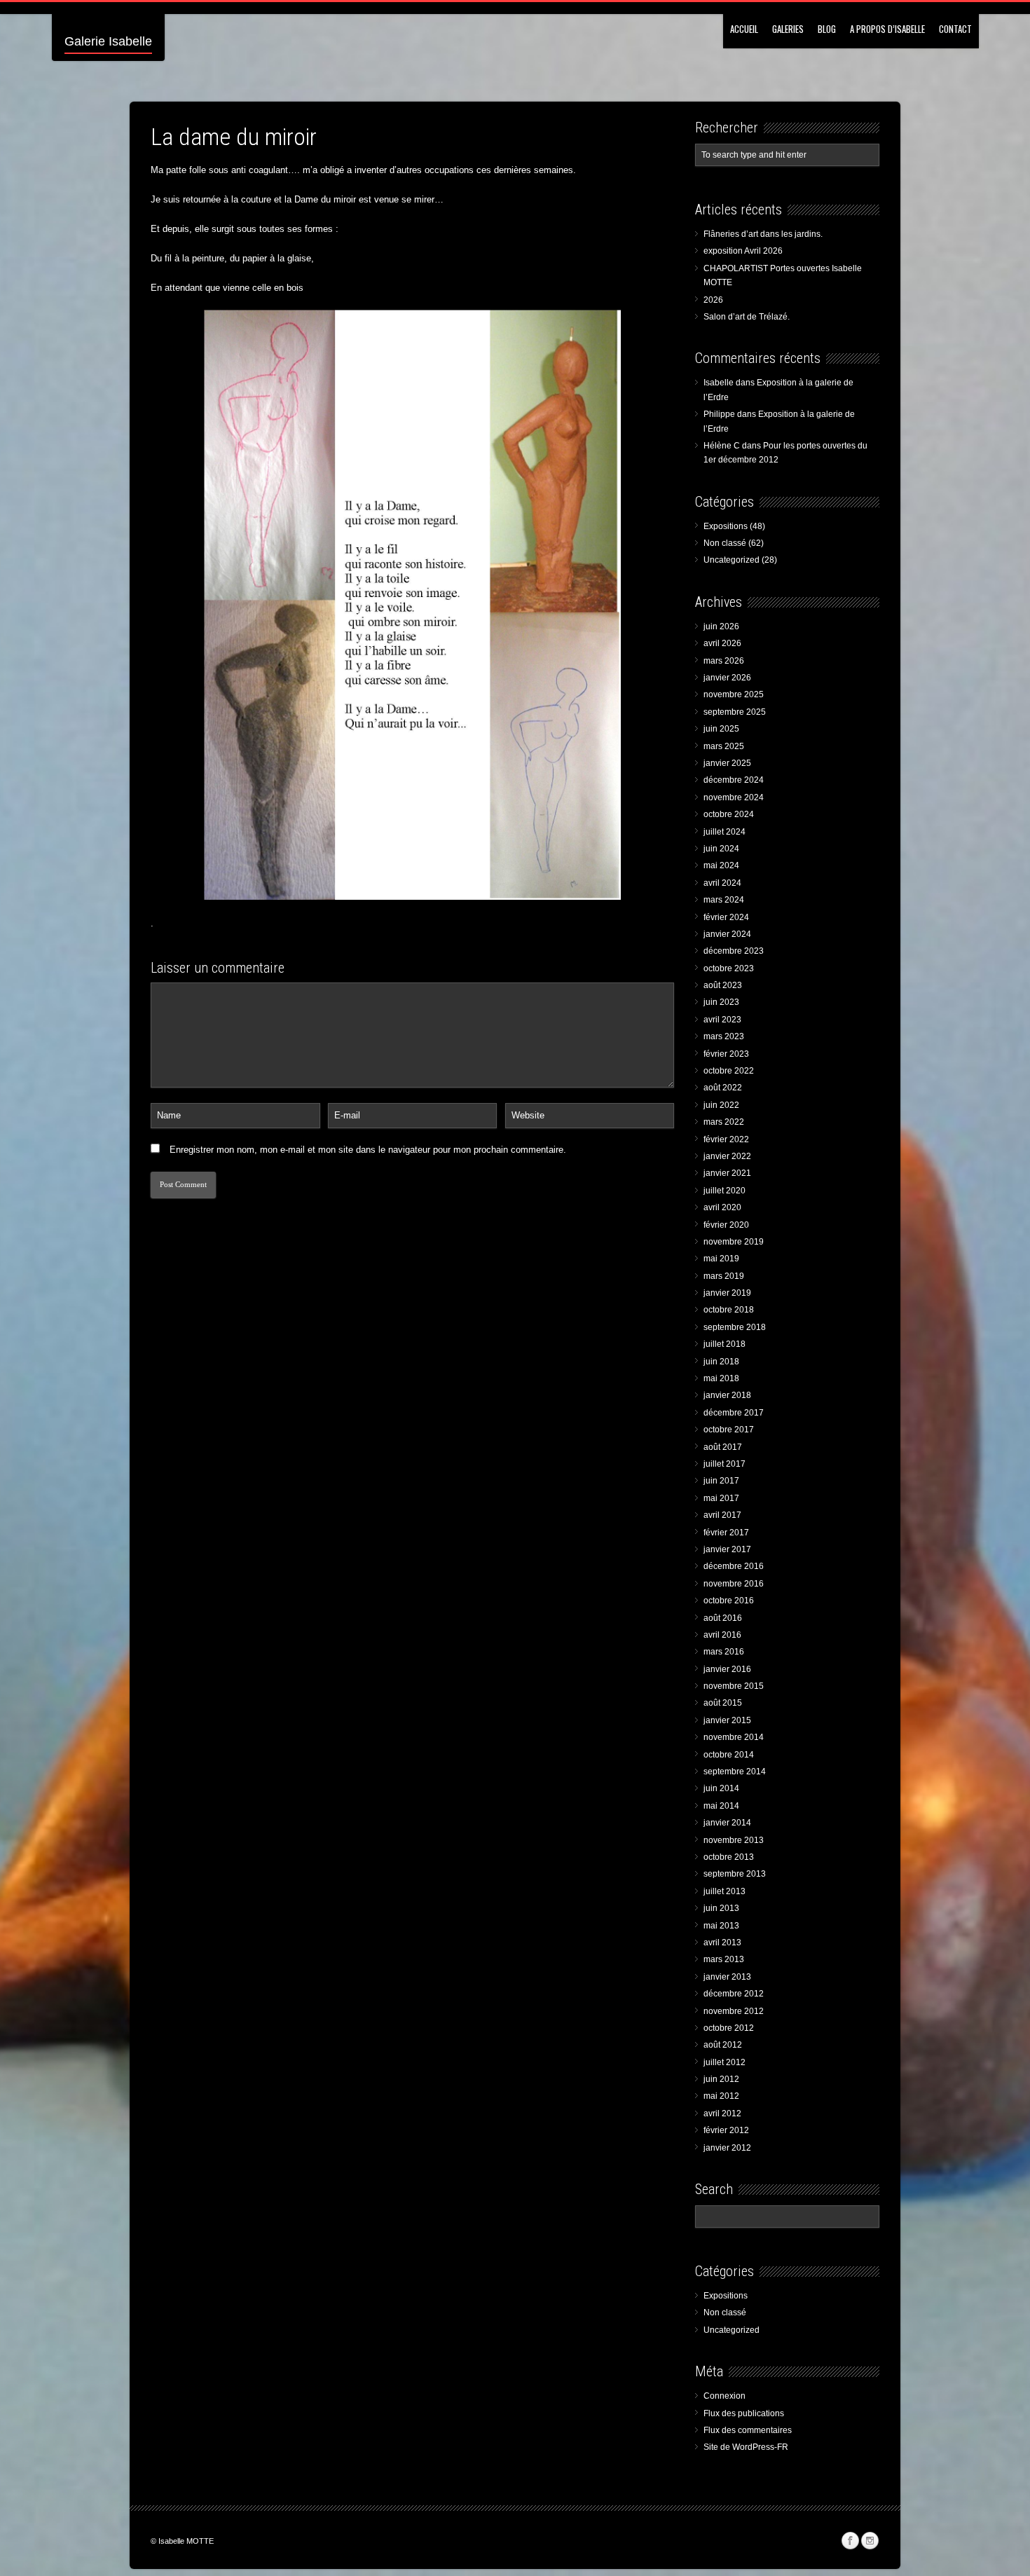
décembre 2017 (734, 1413)
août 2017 (723, 1447)
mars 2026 (724, 661)
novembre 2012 (734, 2011)
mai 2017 (721, 1498)
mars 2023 (724, 1036)
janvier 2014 (727, 1823)
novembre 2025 (734, 694)
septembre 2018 (735, 1327)
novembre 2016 (734, 1584)
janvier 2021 (727, 1173)
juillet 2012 (725, 2062)
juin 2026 (721, 626)
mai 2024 (721, 865)
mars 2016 (724, 1652)
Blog (827, 29)
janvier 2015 (727, 1720)
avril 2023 (722, 1020)
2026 (713, 300)
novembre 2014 (734, 1737)
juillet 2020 (725, 1191)
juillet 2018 (725, 1344)
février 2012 (726, 2130)
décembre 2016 (734, 1566)
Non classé (725, 543)
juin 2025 (721, 729)
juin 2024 (721, 849)
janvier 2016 (727, 1669)
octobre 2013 (729, 1857)
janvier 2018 (727, 1395)
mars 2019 (724, 1276)
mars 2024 (724, 900)
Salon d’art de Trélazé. (747, 317)
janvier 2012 (727, 2148)
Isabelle (719, 383)
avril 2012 (722, 2113)
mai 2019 (721, 1259)
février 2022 (726, 1139)
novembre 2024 (734, 797)
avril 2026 (722, 643)
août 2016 (723, 1618)
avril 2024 (722, 883)
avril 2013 (722, 1943)
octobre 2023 (729, 968)
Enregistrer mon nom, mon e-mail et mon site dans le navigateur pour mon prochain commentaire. (368, 1150)
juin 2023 (721, 1002)
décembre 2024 (734, 780)
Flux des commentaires (748, 2430)
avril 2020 (722, 1207)
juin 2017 (721, 1481)
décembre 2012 (734, 1994)
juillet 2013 (725, 1891)
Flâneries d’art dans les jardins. (763, 234)
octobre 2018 (729, 1310)
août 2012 (723, 2045)
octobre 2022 (729, 1071)
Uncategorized (732, 560)
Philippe (719, 414)
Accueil (744, 29)
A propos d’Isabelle (887, 29)
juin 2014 (721, 1788)
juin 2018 (721, 1362)
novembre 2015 (734, 1686)
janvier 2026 (727, 678)
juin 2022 (721, 1105)
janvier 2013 (727, 1977)
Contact (955, 29)
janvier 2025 (727, 763)
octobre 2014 (729, 1755)
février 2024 (726, 917)
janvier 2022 (727, 1156)
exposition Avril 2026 (743, 251)
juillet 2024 (725, 832)
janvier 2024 (727, 934)
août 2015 (723, 1703)
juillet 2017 (725, 1464)
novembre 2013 (734, 1840)
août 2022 (723, 1088)
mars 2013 (724, 1959)
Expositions (726, 526)
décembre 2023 (734, 951)
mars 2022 (724, 1122)
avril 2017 (722, 1515)
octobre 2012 (729, 2028)
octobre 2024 (729, 814)
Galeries (788, 29)
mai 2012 (721, 2096)
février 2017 (726, 1533)
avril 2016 (722, 1635)
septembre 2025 (735, 712)
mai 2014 (721, 1806)
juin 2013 (721, 1908)
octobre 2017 (729, 1430)
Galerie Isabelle (108, 41)
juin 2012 (721, 2079)
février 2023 (726, 1054)
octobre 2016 (729, 1601)
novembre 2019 (734, 1242)
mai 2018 (721, 1378)
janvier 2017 (727, 1549)
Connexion (725, 2396)
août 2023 (723, 985)
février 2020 (726, 1225)
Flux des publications (744, 2413)
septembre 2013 (735, 1874)
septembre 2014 (735, 1772)
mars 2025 (724, 746)
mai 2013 (721, 1926)
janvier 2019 (727, 1293)
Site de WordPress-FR (746, 2447)
